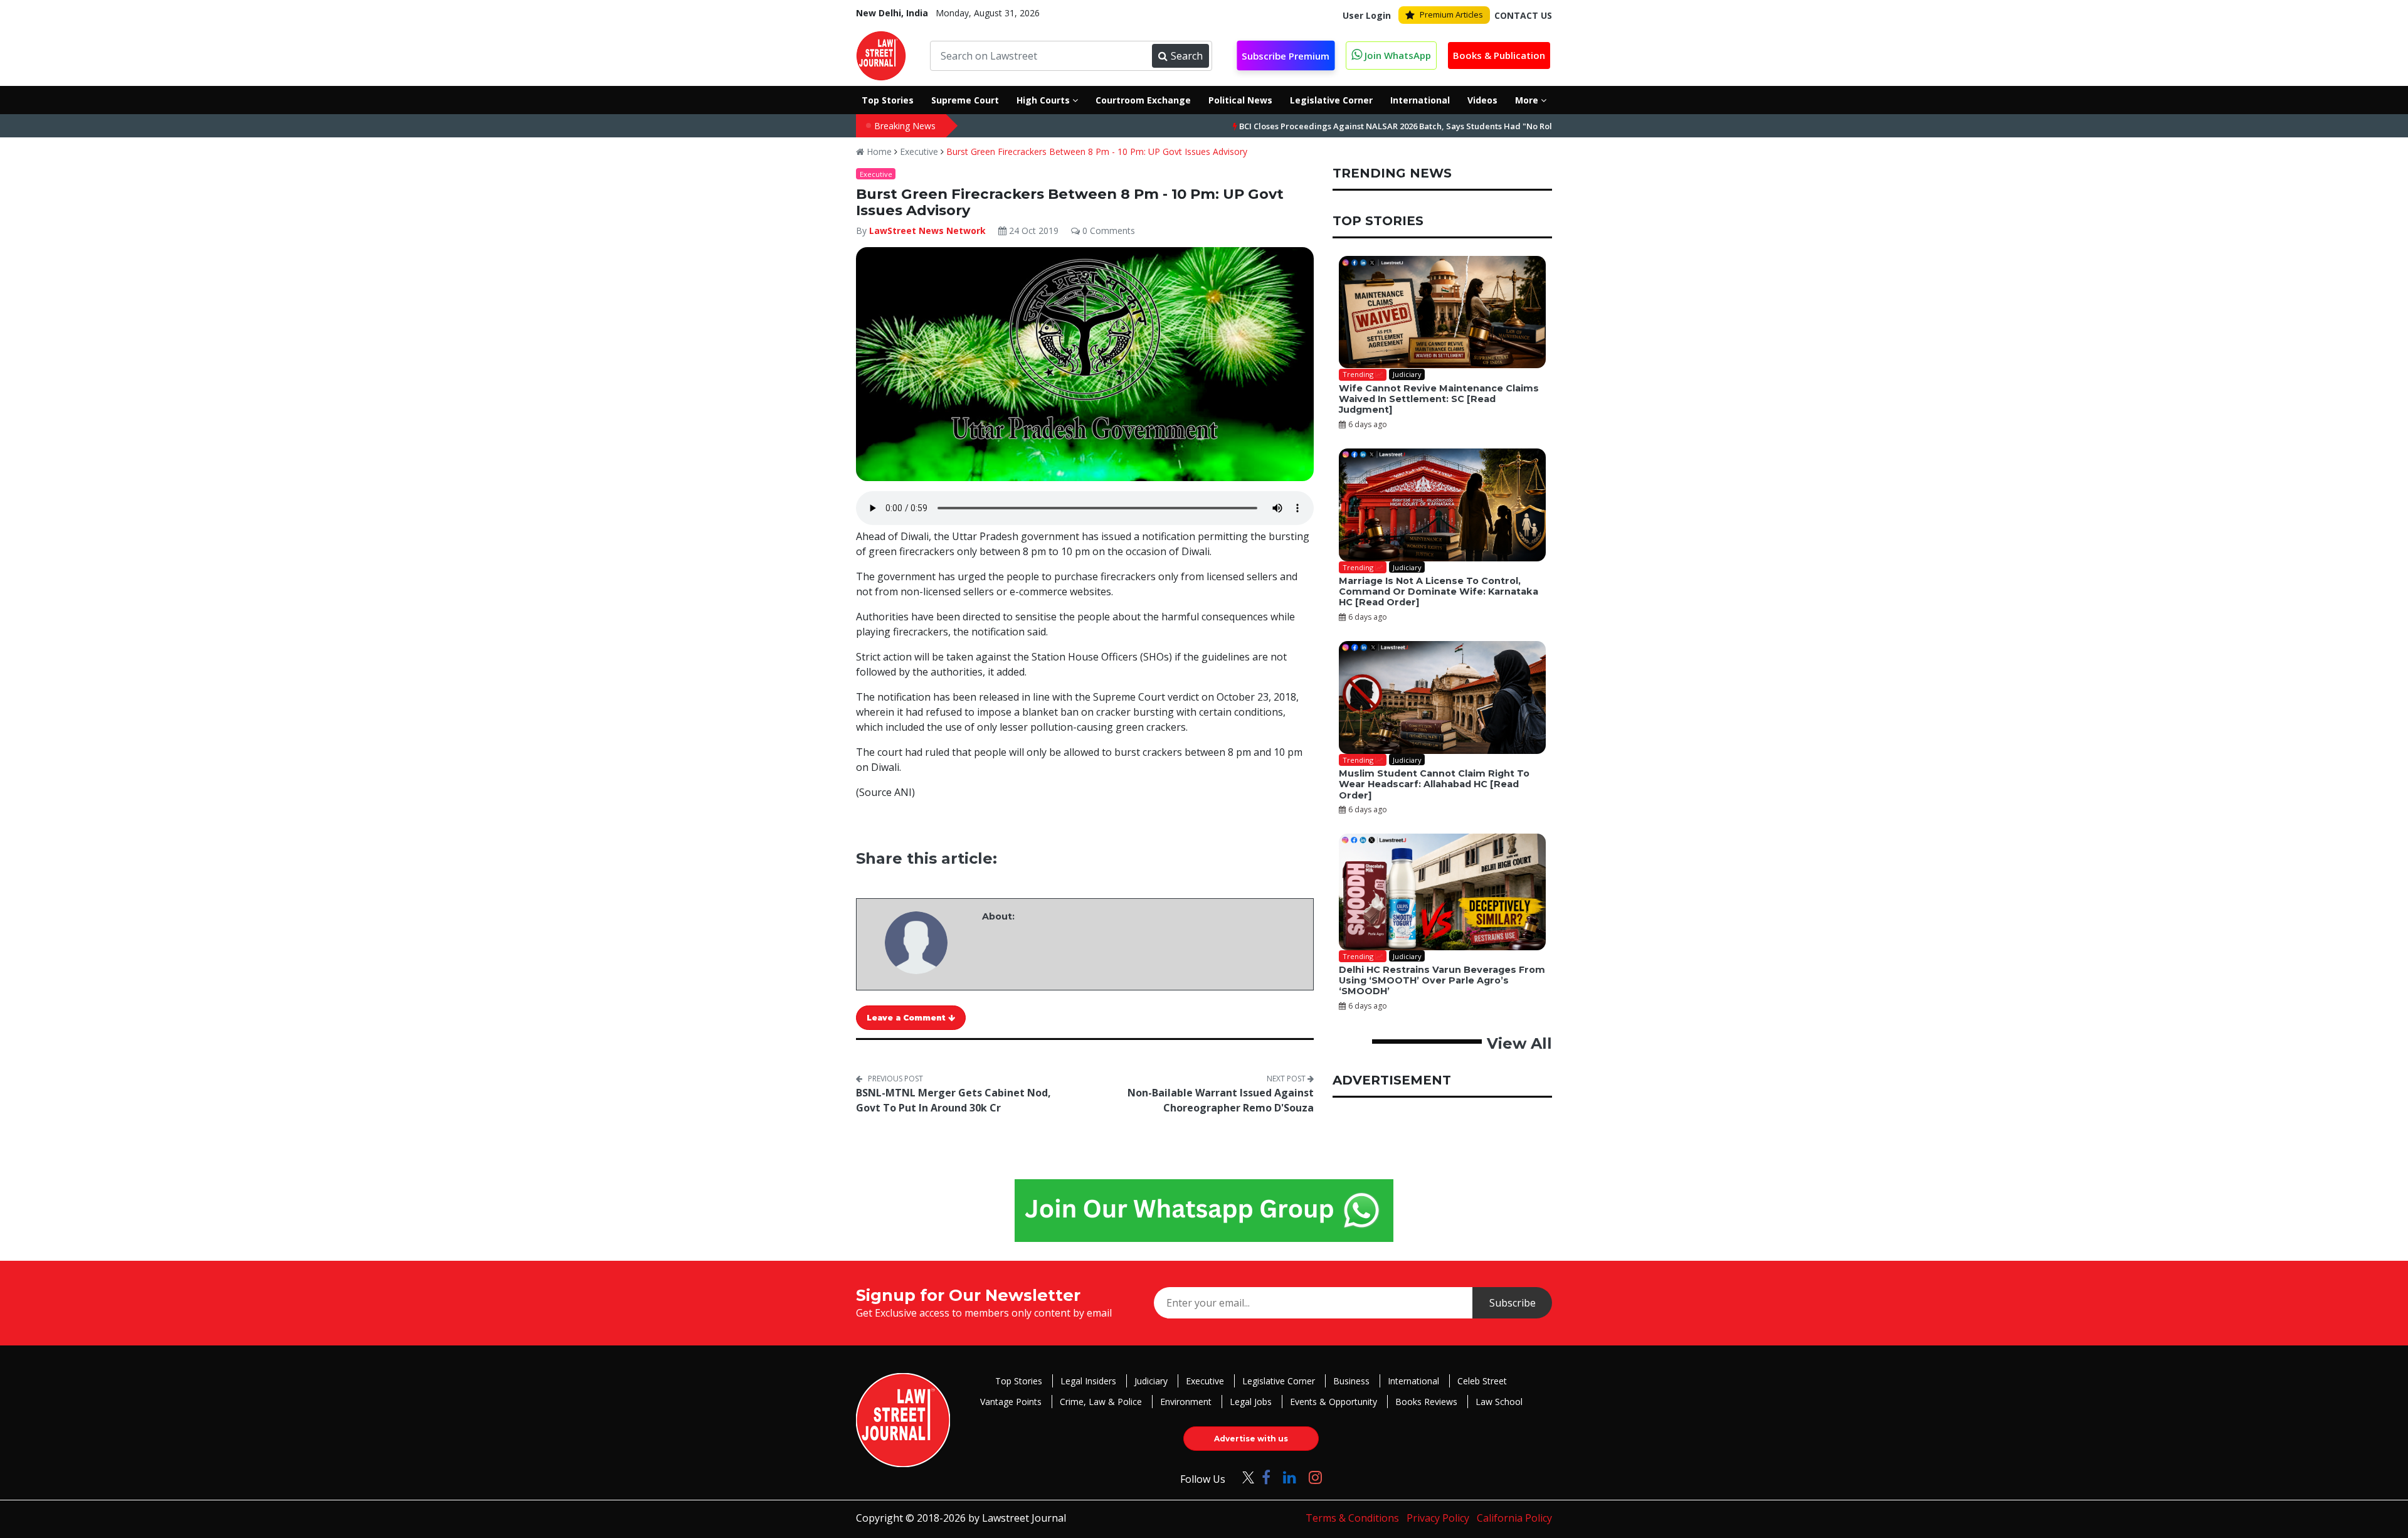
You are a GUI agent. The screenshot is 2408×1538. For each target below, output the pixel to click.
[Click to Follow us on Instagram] (1315, 1477)
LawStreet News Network (927, 231)
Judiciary (1151, 1381)
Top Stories (1019, 1381)
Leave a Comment (907, 1018)
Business (1351, 1381)
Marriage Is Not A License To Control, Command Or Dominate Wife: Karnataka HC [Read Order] (1439, 592)
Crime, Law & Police (1101, 1402)
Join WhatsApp (1397, 55)
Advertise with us (1251, 1439)
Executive (919, 151)
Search (1187, 56)
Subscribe (1513, 1303)
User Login (1367, 15)
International (1413, 1381)
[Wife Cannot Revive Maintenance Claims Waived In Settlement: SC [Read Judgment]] (1442, 312)
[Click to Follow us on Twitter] (1244, 1477)
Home (878, 151)
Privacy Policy (1438, 1518)
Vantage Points (1011, 1402)
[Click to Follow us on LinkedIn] (1290, 1477)
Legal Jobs (1251, 1402)
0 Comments (1107, 231)
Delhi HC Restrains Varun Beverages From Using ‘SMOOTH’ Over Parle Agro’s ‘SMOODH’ (1442, 981)
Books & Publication (1499, 55)
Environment (1186, 1402)
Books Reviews (1426, 1402)
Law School (1499, 1402)
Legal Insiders (1088, 1381)
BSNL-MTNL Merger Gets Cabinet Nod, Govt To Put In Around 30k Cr (953, 1100)
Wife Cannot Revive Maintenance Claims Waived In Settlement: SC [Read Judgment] (1439, 399)
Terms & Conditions (1352, 1518)
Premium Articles (1451, 14)
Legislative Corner (1279, 1381)
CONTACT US (1523, 15)
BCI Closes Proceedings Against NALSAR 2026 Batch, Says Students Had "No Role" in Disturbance (1352, 126)
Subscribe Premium (1286, 56)
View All (1519, 1043)
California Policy (1514, 1518)
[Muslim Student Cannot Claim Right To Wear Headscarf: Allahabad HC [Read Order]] (1442, 697)
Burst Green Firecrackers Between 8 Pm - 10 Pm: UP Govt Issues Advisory (1097, 151)
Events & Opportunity (1333, 1402)
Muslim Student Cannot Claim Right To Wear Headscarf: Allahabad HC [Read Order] (1434, 784)
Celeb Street (1482, 1381)
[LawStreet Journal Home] (881, 55)
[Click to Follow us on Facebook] (1266, 1477)
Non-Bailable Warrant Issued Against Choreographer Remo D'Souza (1221, 1100)
